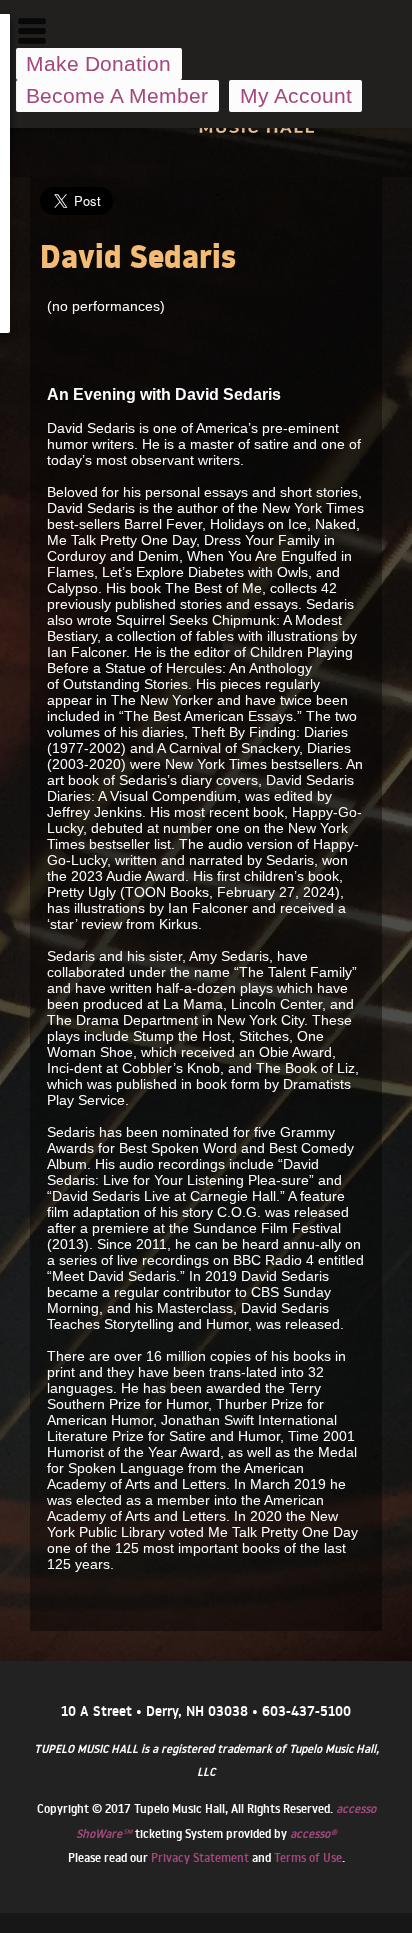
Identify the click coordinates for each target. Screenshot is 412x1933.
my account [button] (296, 95)
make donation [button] (98, 63)
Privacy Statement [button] (200, 1857)
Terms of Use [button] (308, 1857)
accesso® (313, 1833)
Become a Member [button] (117, 95)
